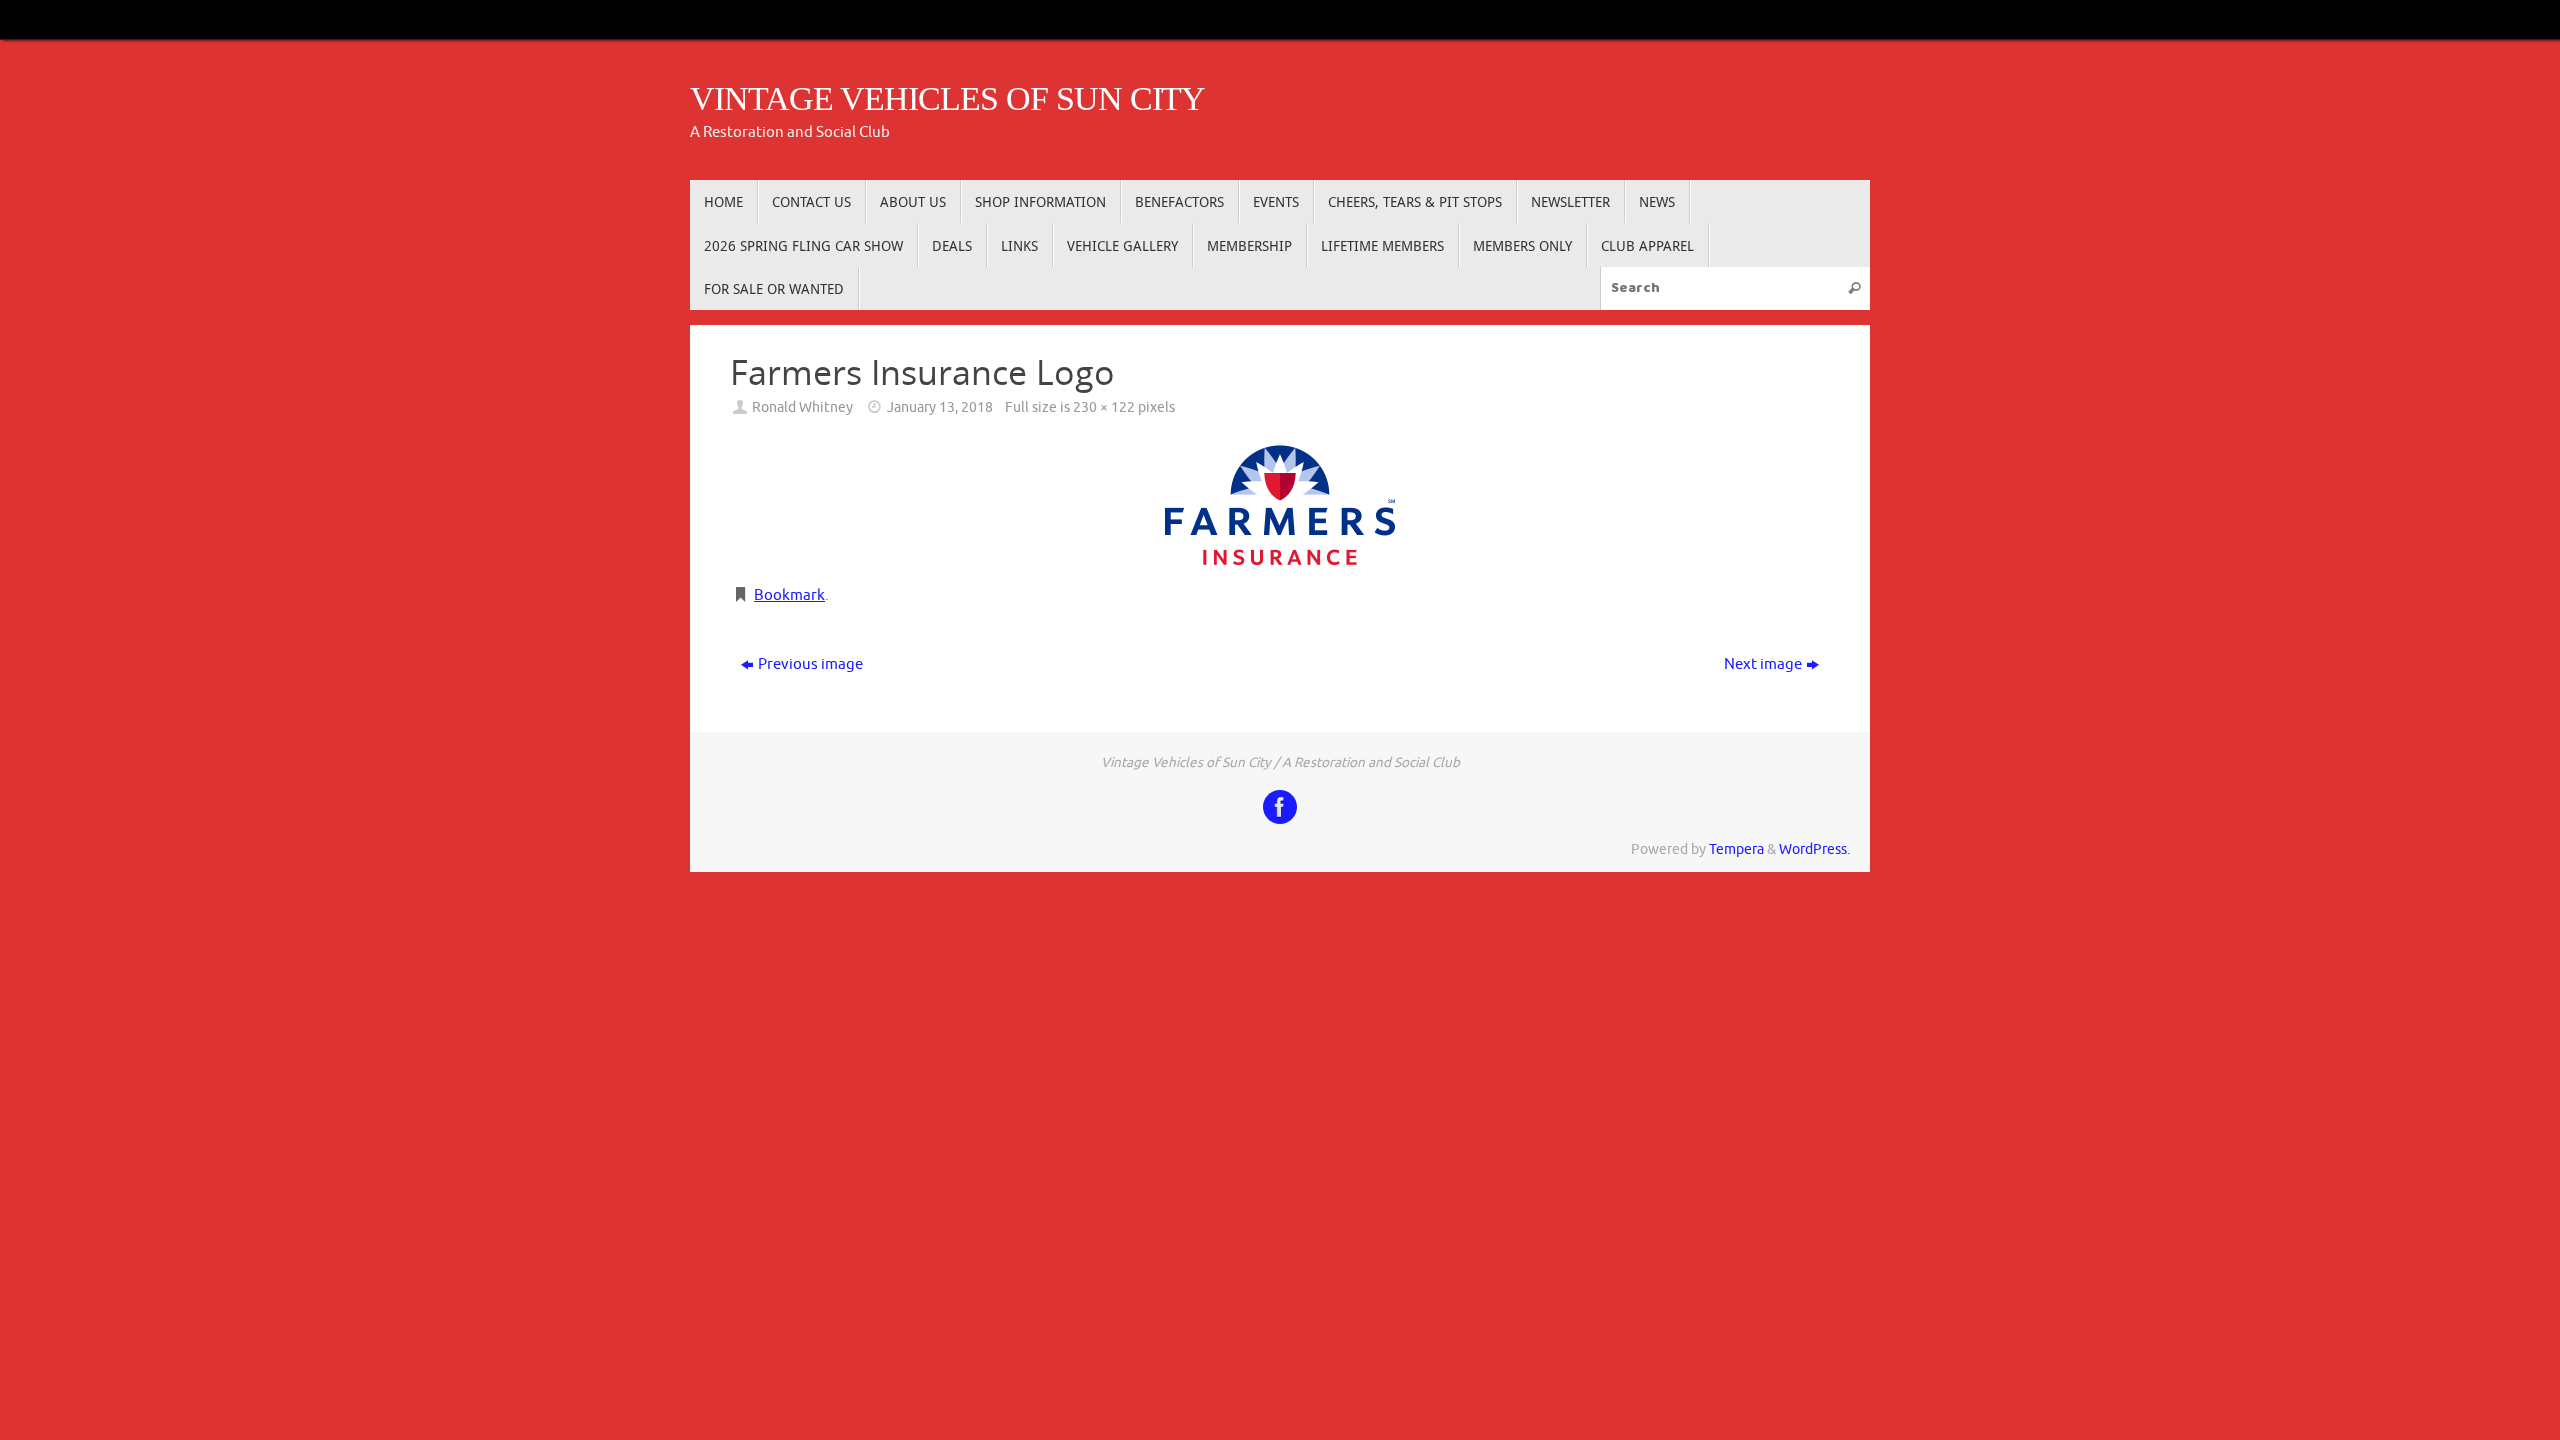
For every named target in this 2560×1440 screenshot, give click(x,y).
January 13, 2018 (940, 407)
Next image (1763, 664)
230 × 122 (1104, 407)
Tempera (1736, 849)
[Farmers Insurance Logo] (1280, 504)
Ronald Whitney (802, 407)
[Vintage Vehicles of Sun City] (1280, 807)
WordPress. (1814, 849)
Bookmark (789, 595)
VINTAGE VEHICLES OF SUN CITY (947, 98)
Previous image (810, 664)
